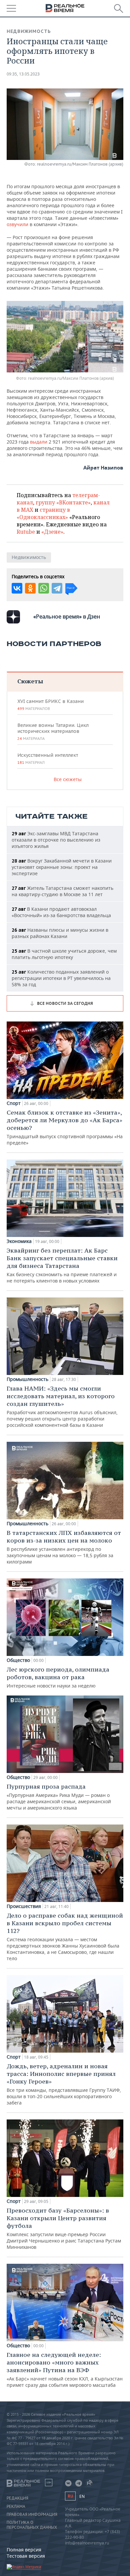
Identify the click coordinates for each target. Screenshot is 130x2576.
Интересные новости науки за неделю (58, 1677)
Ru (70, 2496)
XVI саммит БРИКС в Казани (50, 705)
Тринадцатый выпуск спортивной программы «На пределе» (65, 1127)
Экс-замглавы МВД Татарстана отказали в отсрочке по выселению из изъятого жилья (56, 840)
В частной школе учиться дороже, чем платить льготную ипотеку (64, 954)
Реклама (16, 2507)
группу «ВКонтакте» (63, 502)
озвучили (17, 224)
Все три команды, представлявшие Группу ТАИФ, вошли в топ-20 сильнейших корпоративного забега (64, 2084)
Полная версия (24, 2550)
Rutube (26, 532)
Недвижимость (29, 31)
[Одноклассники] (30, 588)
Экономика (19, 1241)
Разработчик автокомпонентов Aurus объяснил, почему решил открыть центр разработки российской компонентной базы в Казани (62, 1406)
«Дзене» (52, 532)
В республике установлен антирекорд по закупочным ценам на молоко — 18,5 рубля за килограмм (64, 1547)
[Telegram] (57, 588)
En (82, 2496)
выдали (39, 442)
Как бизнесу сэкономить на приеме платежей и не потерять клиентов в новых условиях (62, 1265)
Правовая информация (32, 2514)
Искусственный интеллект (48, 758)
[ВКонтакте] (17, 588)
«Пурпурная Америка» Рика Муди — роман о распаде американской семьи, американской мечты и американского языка (59, 1797)
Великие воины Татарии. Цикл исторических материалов (53, 732)
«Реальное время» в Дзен (67, 616)
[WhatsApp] (44, 588)
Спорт (14, 1103)
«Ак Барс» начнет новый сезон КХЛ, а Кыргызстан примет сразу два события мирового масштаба (65, 2370)
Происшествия (24, 1906)
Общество (18, 1660)
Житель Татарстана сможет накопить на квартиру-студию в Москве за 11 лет (62, 891)
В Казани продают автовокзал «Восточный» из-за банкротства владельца (61, 912)
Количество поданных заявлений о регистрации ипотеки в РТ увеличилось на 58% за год (61, 978)
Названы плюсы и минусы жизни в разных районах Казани (60, 933)
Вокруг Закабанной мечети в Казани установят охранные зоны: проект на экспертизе (62, 867)
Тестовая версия (26, 2556)
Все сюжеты (68, 779)
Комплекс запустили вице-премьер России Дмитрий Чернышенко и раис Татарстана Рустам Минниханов (64, 2228)
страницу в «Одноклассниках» (43, 513)
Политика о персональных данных (32, 2525)
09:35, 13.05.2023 (23, 74)
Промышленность (27, 1379)
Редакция (17, 2498)
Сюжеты (30, 681)
